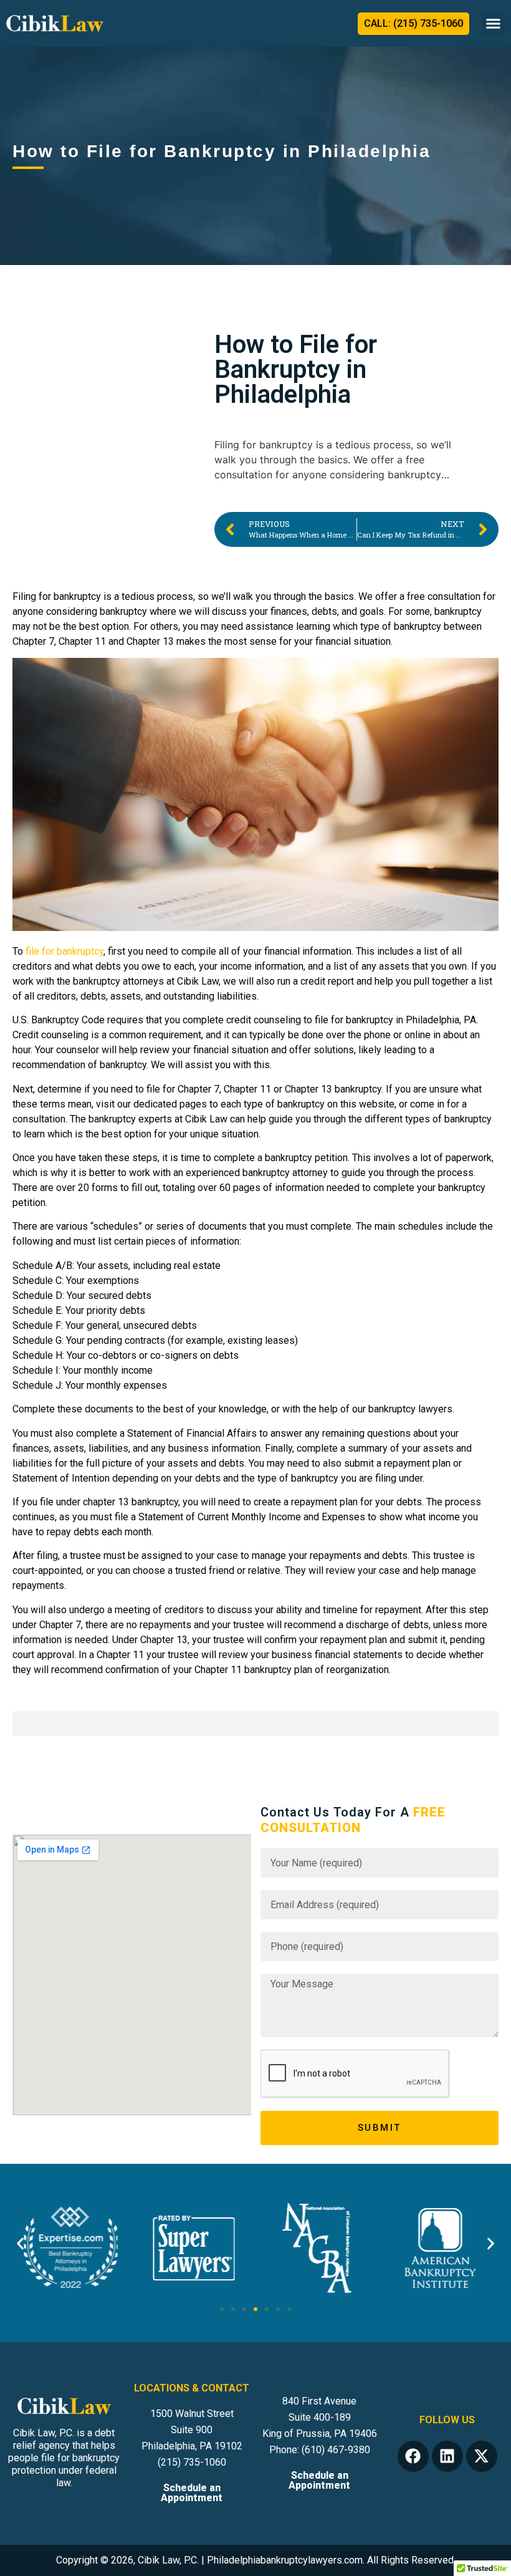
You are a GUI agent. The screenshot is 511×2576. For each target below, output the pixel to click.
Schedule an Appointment (192, 2493)
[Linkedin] (447, 2456)
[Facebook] (413, 2456)
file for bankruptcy (63, 951)
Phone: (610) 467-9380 (320, 2450)
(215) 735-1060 (192, 2462)
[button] (494, 24)
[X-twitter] (482, 2456)
